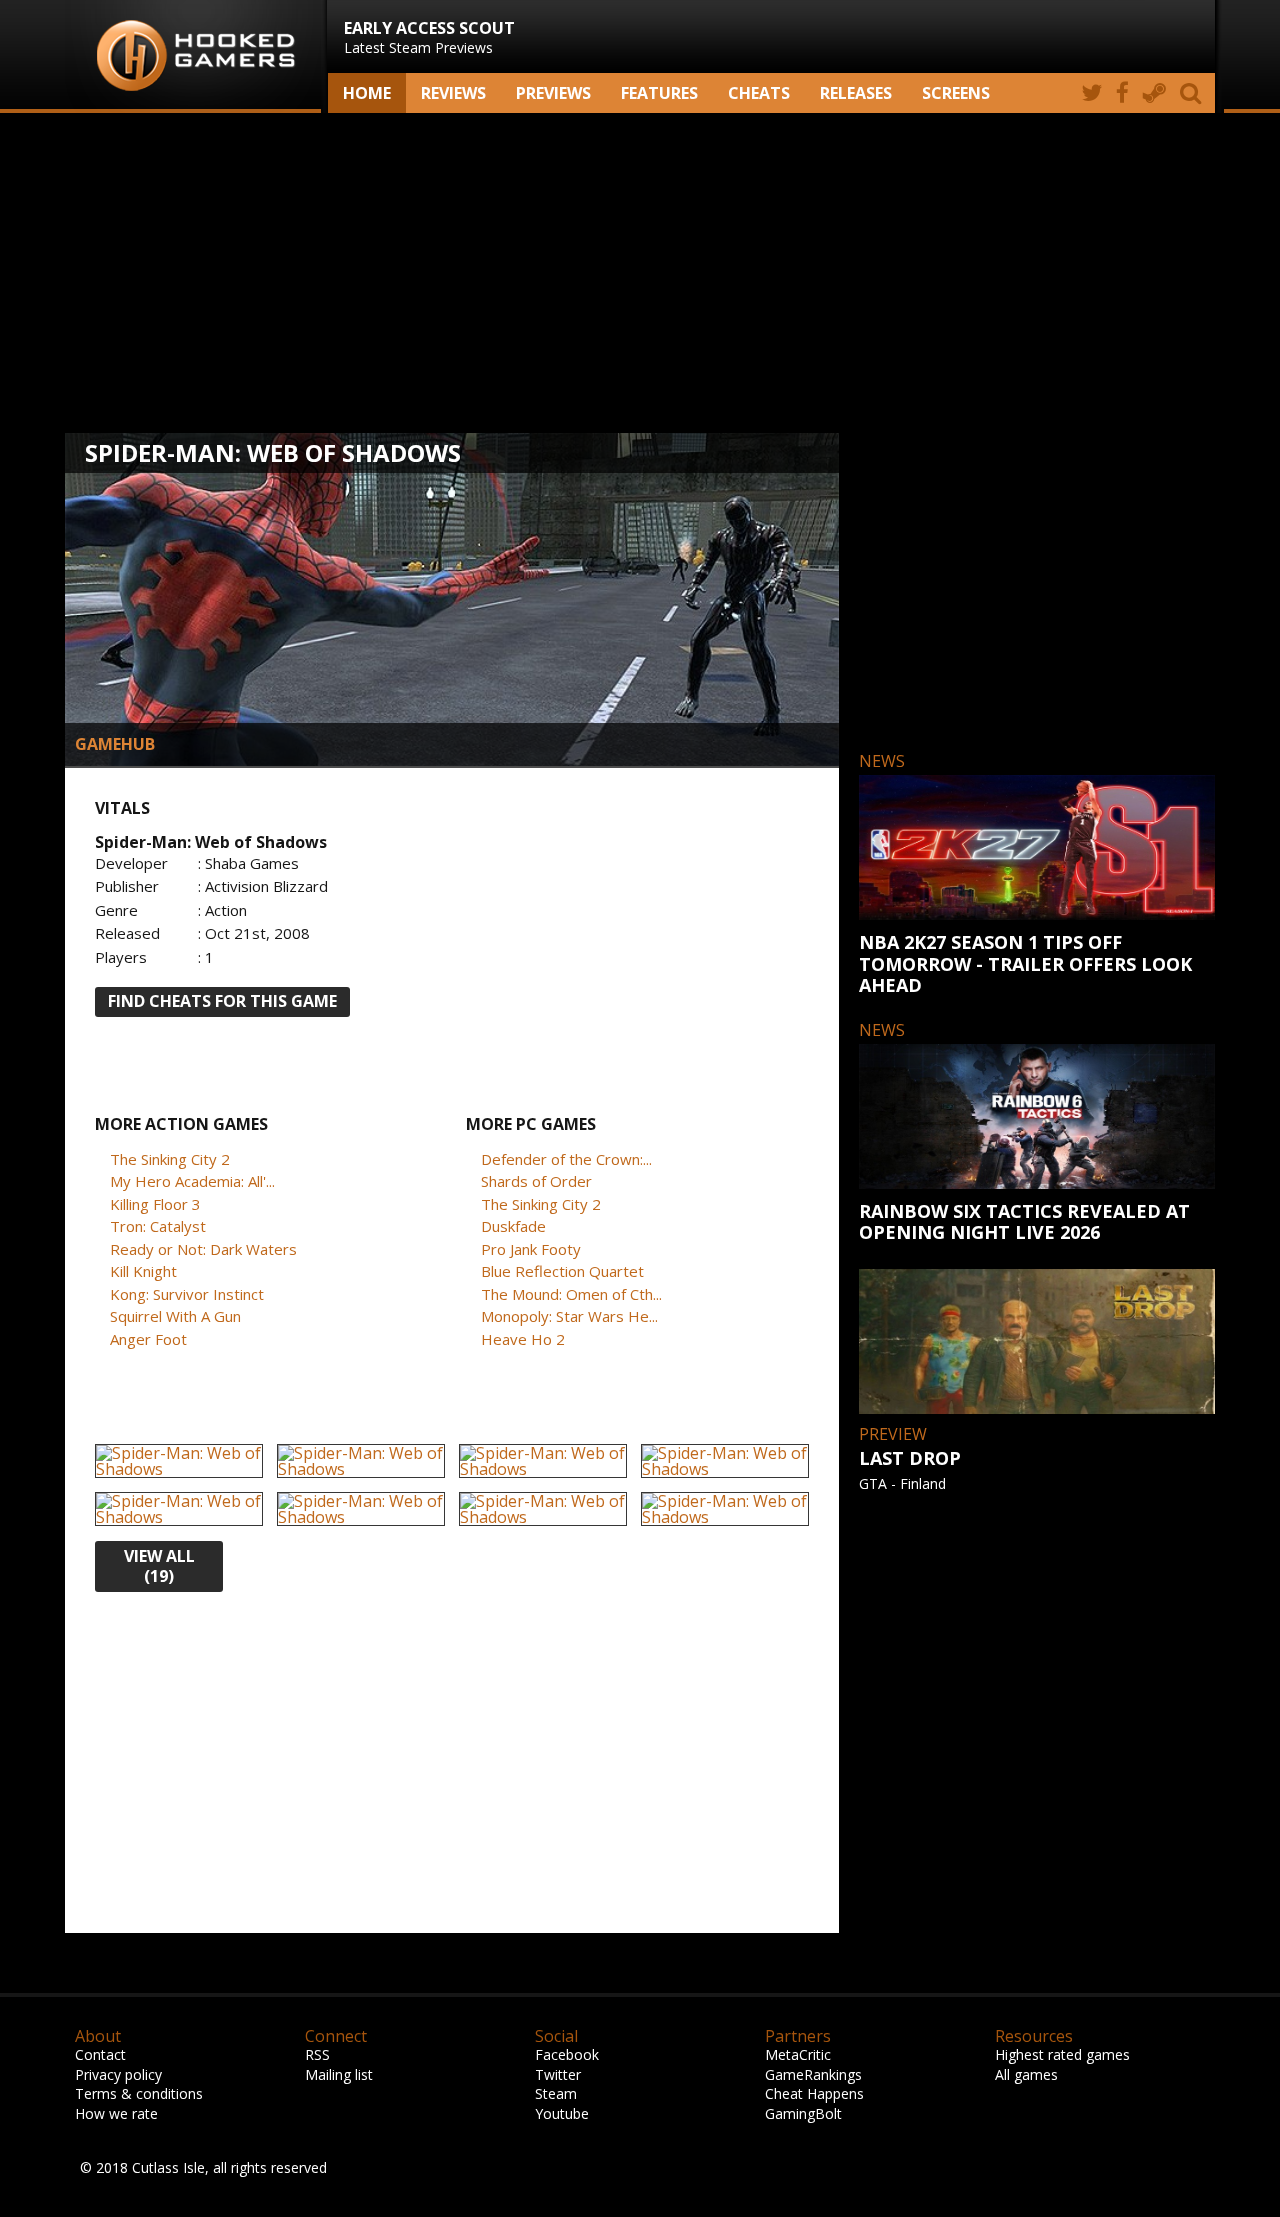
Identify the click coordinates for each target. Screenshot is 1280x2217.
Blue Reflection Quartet (562, 1271)
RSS (317, 2054)
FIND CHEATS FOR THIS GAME (222, 1001)
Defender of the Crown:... (566, 1159)
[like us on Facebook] (1122, 93)
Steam (556, 2093)
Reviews (453, 93)
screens (956, 93)
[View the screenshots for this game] (179, 1461)
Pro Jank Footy (531, 1249)
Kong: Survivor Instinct (187, 1294)
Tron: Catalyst (158, 1226)
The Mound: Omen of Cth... (571, 1294)
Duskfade (513, 1226)
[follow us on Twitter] (1091, 93)
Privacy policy (118, 2074)
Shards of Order (536, 1181)
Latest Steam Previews (429, 37)
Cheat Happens (814, 2093)
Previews (553, 93)
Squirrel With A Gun (175, 1316)
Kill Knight (143, 1271)
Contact (100, 2054)
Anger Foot (148, 1339)
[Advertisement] (640, 273)
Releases (856, 93)
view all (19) (159, 1566)
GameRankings (813, 2074)
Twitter (558, 2074)
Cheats (759, 93)
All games (1026, 2074)
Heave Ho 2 (523, 1339)
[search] (1194, 93)
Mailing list (339, 2074)
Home (367, 93)
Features (659, 93)
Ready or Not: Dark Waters (203, 1249)
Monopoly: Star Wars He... (569, 1316)
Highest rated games (1062, 2054)
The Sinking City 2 (170, 1159)
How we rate (116, 2113)
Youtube (562, 2113)
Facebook (567, 2054)
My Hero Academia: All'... (192, 1181)
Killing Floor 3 (155, 1204)
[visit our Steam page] (1154, 93)
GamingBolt (803, 2113)
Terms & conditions (139, 2093)
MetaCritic (798, 2054)
